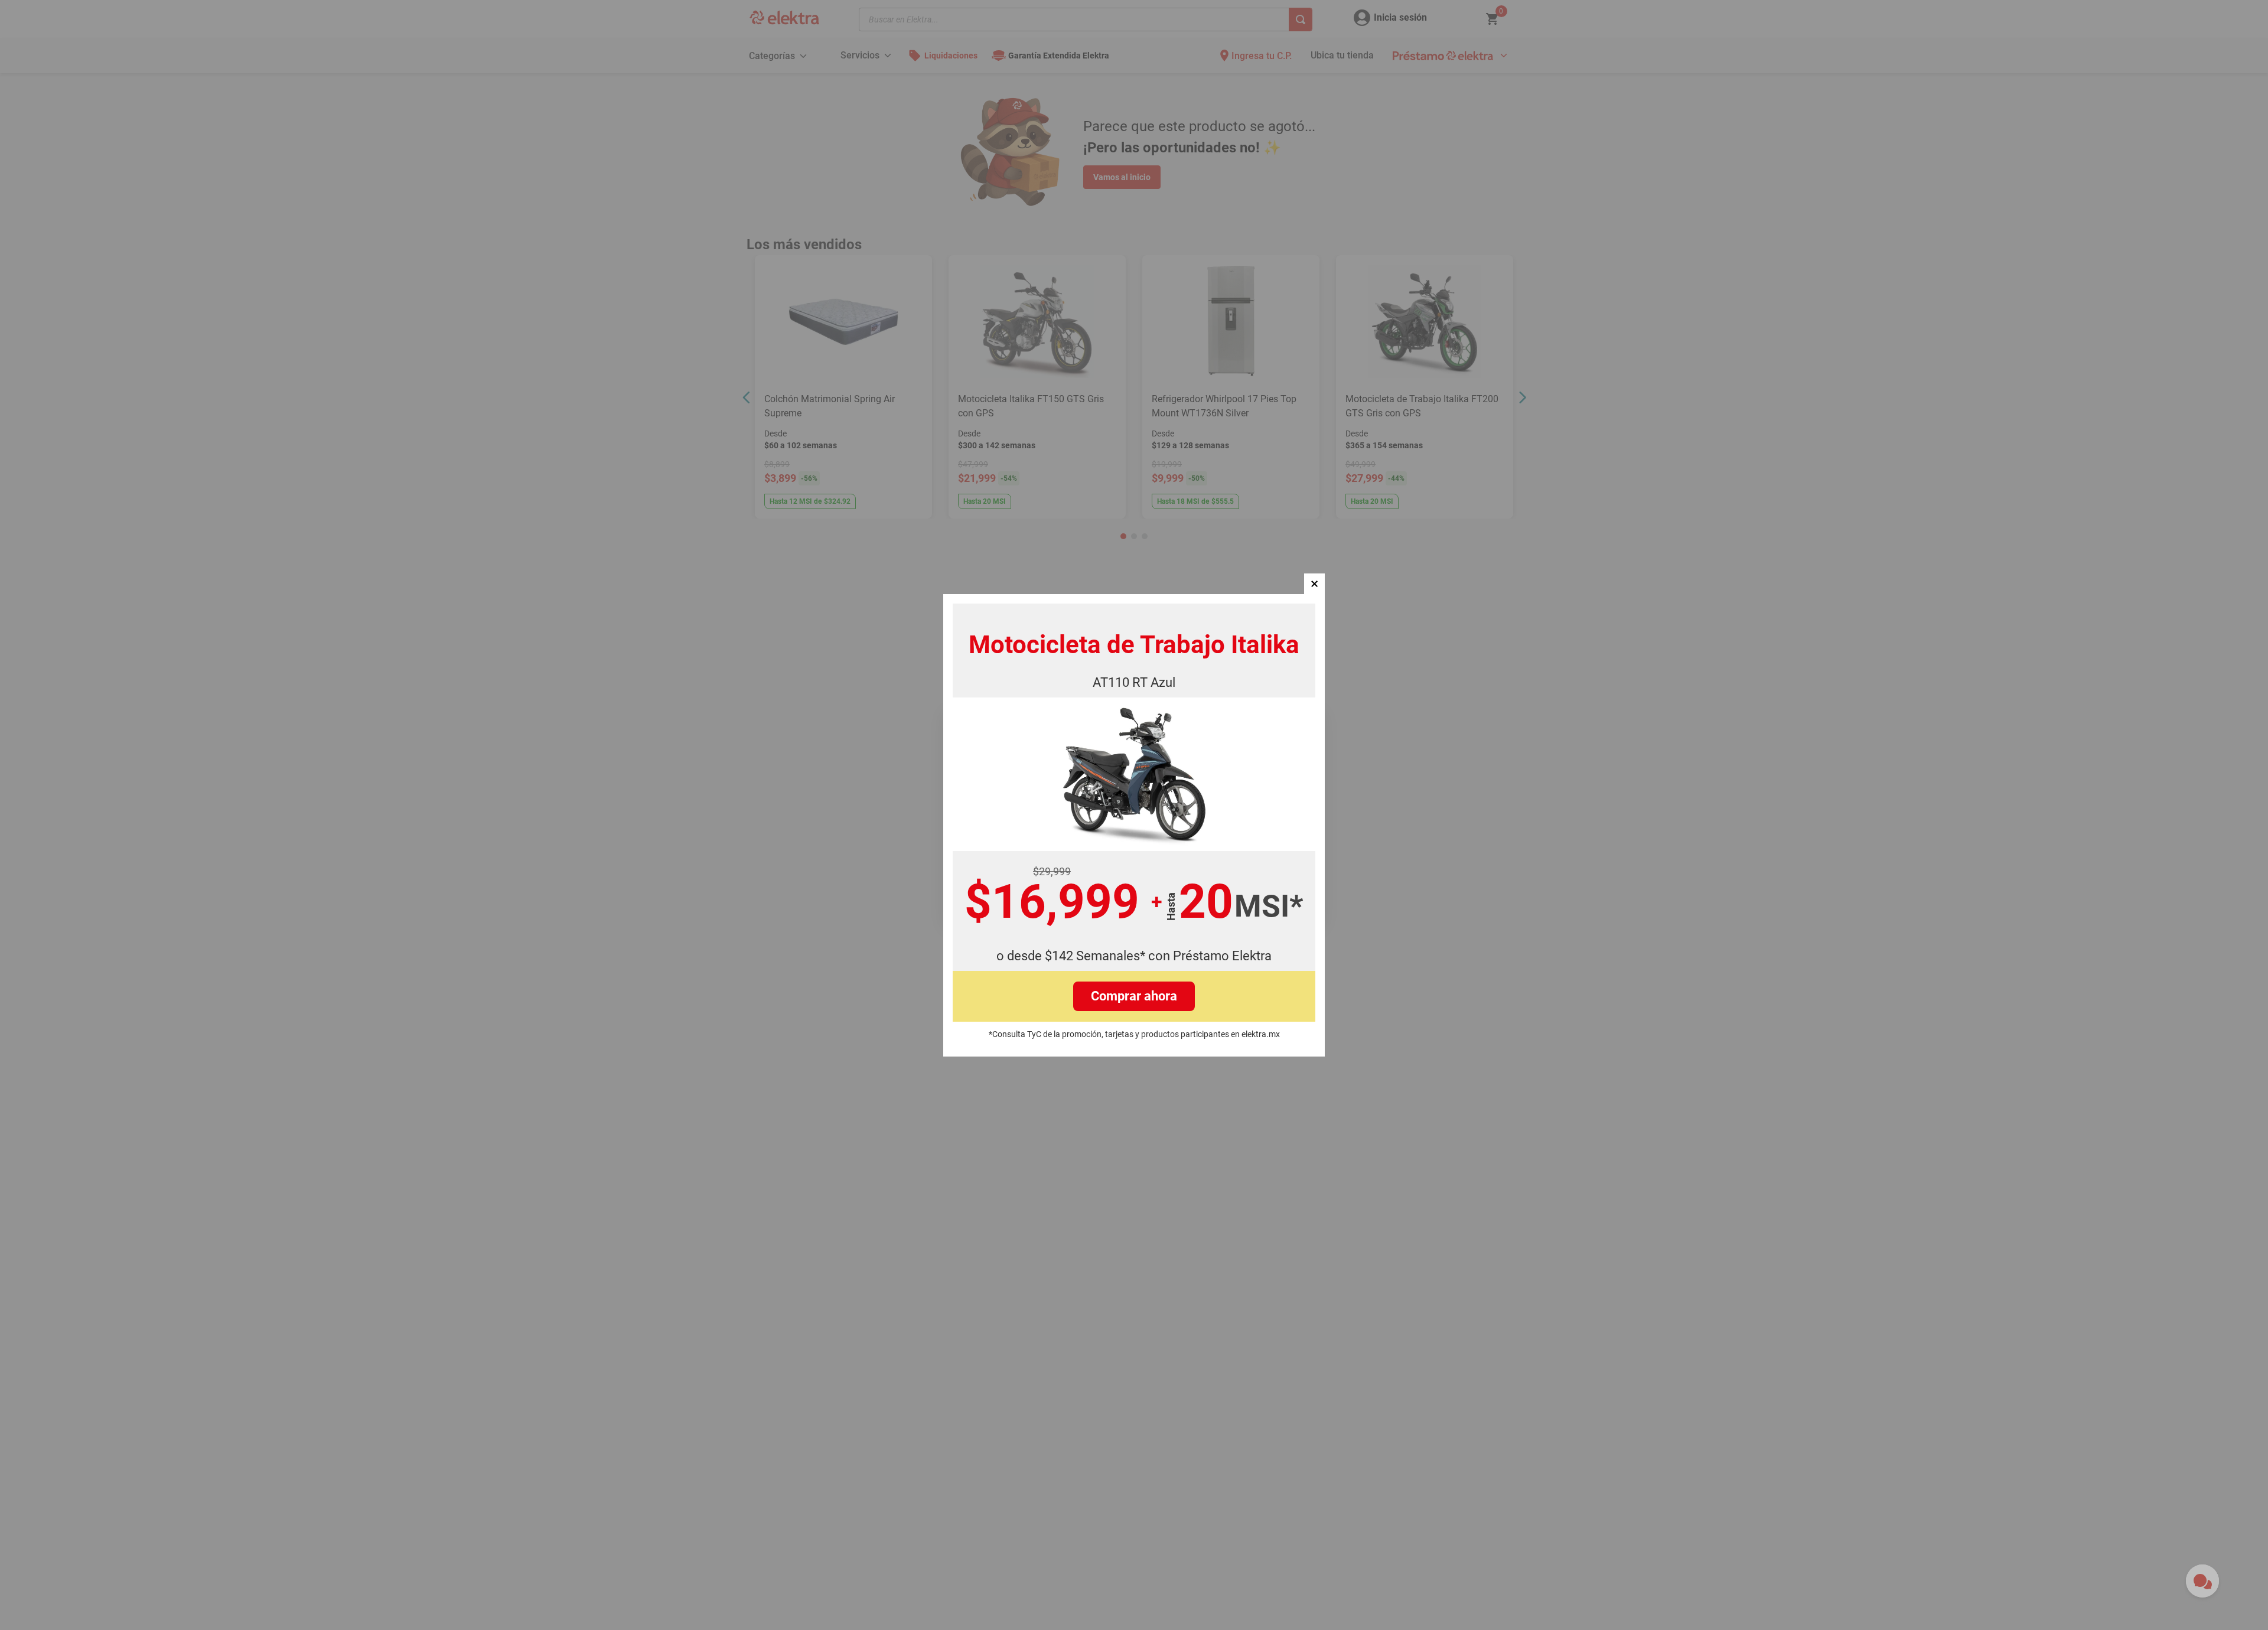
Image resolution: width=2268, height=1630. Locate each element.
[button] (1314, 584)
